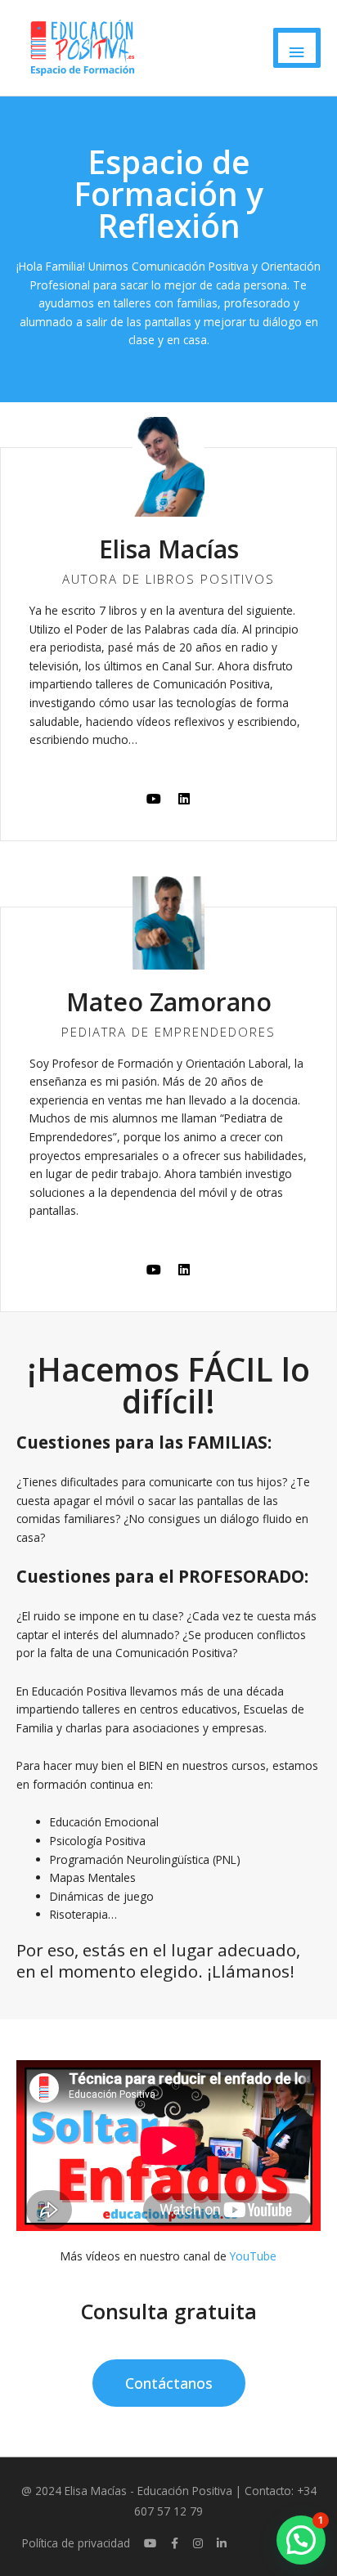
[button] (301, 2540)
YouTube (253, 2256)
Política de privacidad (76, 2543)
